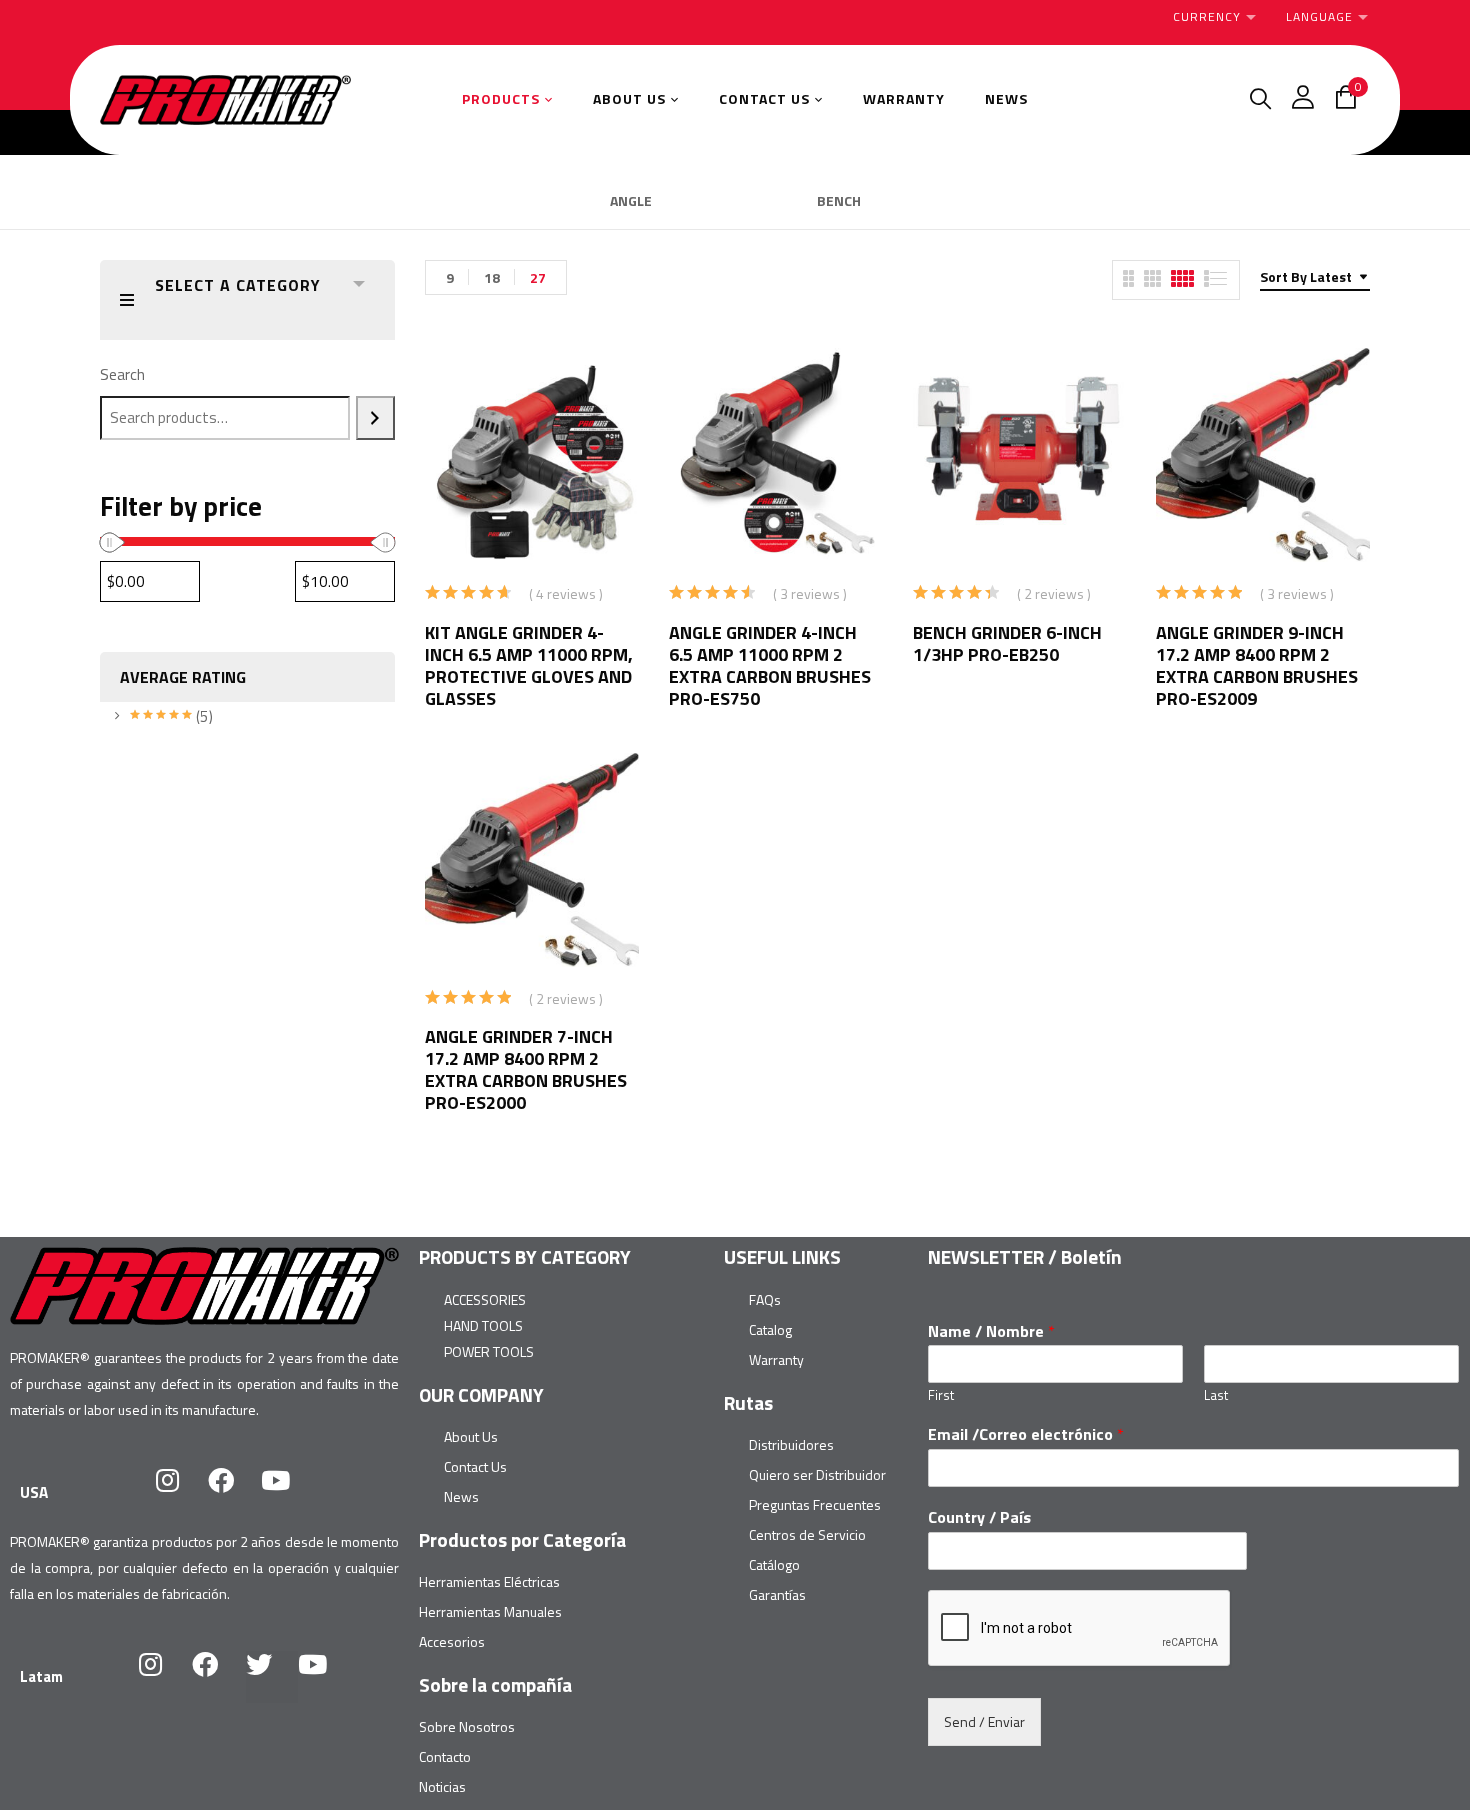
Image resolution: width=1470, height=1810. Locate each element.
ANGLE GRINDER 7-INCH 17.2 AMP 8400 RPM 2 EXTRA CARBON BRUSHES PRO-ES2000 (526, 1069)
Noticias (442, 1786)
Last (1216, 1395)
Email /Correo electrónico (1026, 1434)
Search (122, 374)
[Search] (375, 418)
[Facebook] (234, 1493)
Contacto (445, 1756)
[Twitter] (272, 1677)
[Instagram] (180, 1493)
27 (538, 277)
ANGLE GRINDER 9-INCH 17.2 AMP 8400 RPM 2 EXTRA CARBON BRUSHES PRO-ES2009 (1257, 665)
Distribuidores (791, 1444)
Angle (631, 202)
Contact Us (475, 1466)
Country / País (979, 1517)
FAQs (765, 1299)
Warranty (776, 1359)
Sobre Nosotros (467, 1726)
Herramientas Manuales (490, 1611)
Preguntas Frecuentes (815, 1504)
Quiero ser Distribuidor (817, 1474)
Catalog (770, 1329)
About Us (471, 1436)
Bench (839, 202)
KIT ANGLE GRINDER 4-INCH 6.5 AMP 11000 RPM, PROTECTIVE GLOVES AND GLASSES (529, 665)
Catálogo (774, 1564)
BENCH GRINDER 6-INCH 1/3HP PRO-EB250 (1007, 643)
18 (492, 277)
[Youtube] (288, 1493)
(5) (171, 716)
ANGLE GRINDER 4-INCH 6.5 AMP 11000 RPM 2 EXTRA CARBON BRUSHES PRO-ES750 (770, 665)
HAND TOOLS (483, 1325)
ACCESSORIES (485, 1299)
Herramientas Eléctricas (489, 1581)
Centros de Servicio (807, 1534)
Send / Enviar (984, 1721)
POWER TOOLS (489, 1351)
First (941, 1395)
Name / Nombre (991, 1331)
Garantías (777, 1594)
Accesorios (452, 1641)
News (461, 1496)
